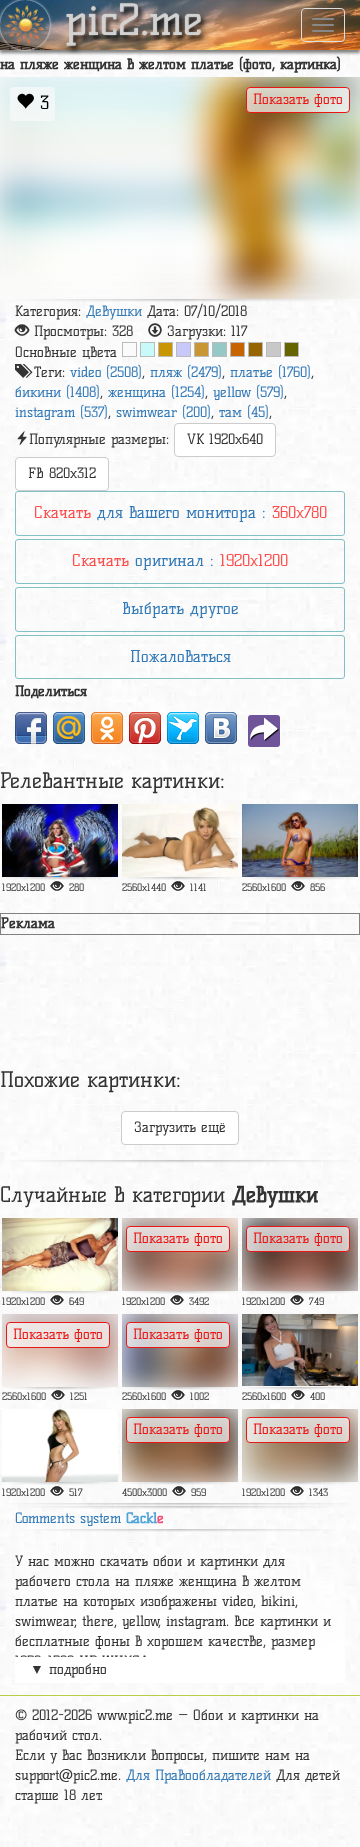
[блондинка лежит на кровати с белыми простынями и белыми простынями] (60, 1350)
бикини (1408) (57, 392)
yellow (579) (248, 392)
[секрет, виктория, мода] (60, 840)
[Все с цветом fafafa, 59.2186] (129, 349)
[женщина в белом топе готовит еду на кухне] (300, 1350)
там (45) (244, 412)
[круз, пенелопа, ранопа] (60, 1254)
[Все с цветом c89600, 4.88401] (165, 349)
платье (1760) (270, 372)
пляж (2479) (186, 372)
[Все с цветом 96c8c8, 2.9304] (219, 349)
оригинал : (180, 560)
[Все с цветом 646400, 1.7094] (291, 349)
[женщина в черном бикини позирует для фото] (60, 1445)
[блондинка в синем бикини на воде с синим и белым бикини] (300, 840)
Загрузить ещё (180, 1127)
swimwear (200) (163, 412)
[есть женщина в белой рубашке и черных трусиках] (180, 1350)
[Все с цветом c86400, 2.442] (237, 349)
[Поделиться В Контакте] (221, 728)
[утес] (180, 1445)
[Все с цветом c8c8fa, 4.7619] (183, 349)
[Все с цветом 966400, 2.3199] (255, 349)
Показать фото (298, 99)
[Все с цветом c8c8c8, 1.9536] (273, 349)
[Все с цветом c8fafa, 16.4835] (147, 349)
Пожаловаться (180, 656)
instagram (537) (61, 412)
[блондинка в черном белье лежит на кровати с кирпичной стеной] (300, 1445)
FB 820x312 (62, 473)
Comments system (89, 1518)
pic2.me (134, 23)
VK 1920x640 (225, 439)
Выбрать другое (180, 608)
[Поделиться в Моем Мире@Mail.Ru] (69, 728)
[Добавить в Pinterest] (145, 728)
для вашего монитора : (180, 512)
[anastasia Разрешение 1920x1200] (300, 1254)
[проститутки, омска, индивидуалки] (180, 1254)
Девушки (114, 311)
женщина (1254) (156, 392)
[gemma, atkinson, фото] (180, 840)
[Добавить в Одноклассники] (107, 728)
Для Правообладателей (198, 1775)
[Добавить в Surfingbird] (183, 728)
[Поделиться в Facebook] (31, 728)
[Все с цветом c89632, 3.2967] (201, 349)
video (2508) (106, 372)
